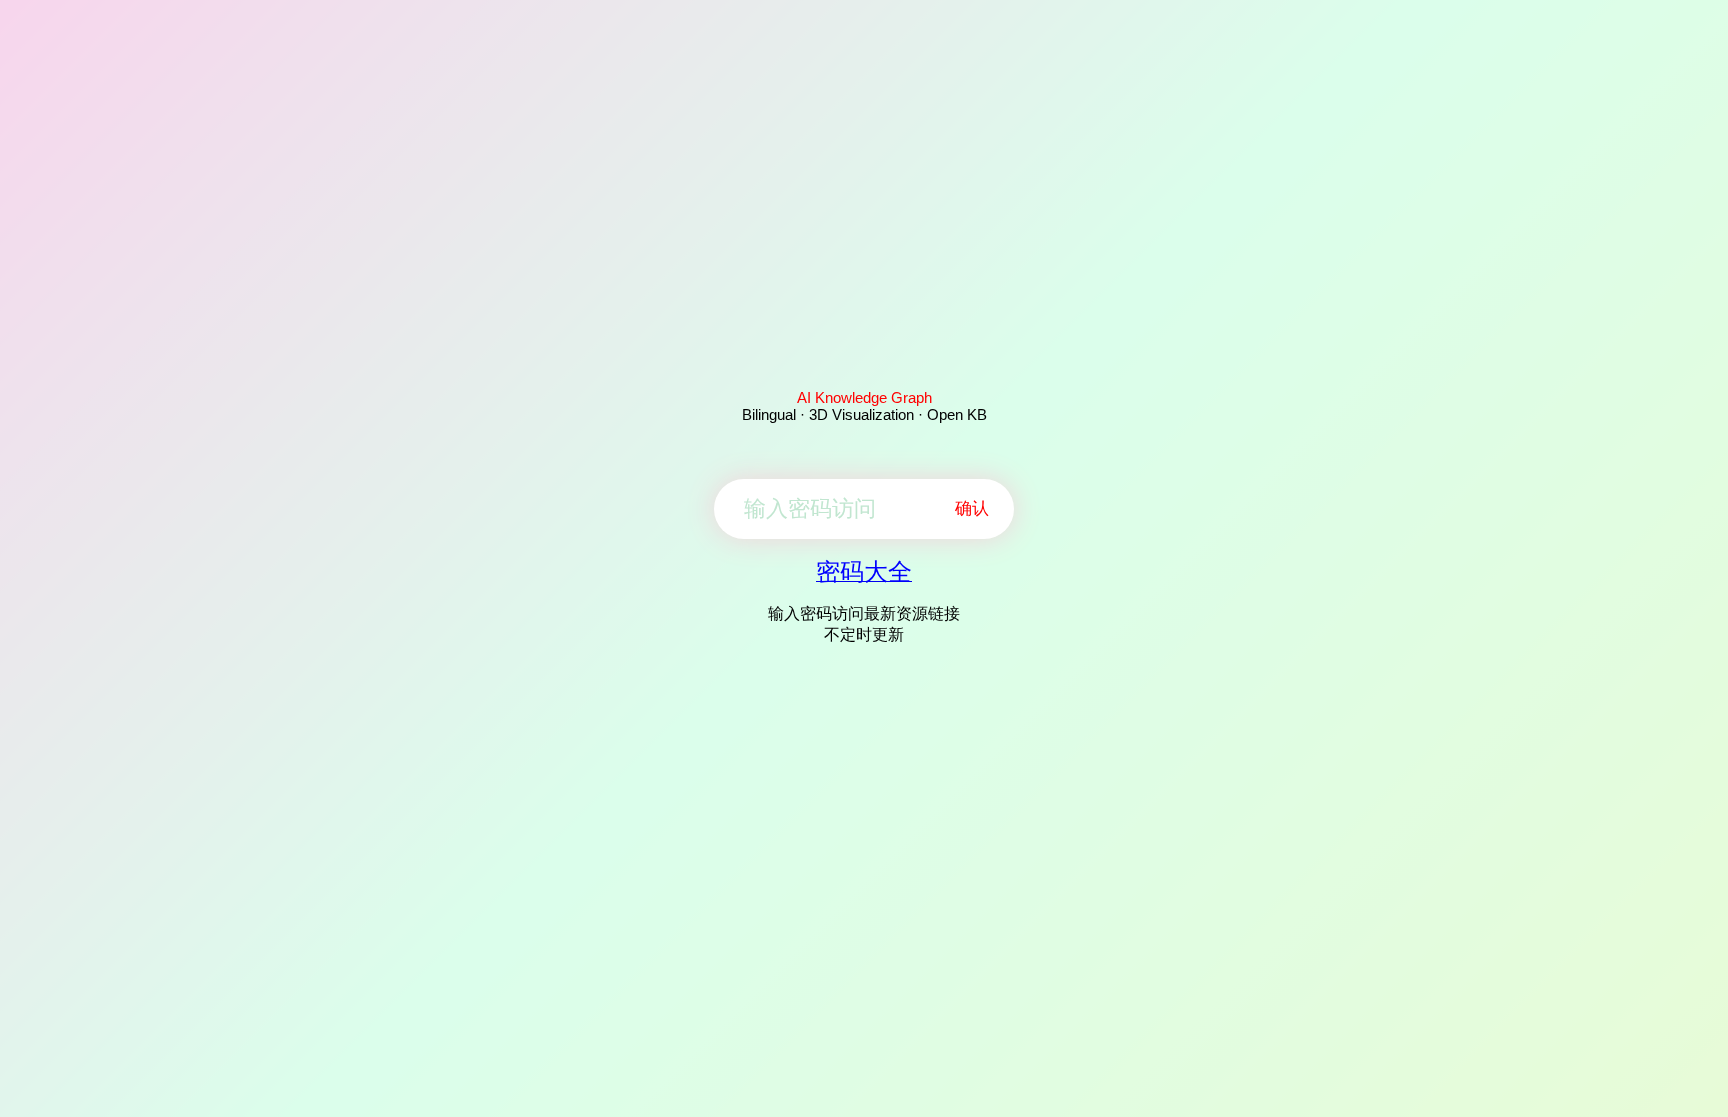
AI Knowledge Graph (864, 397)
